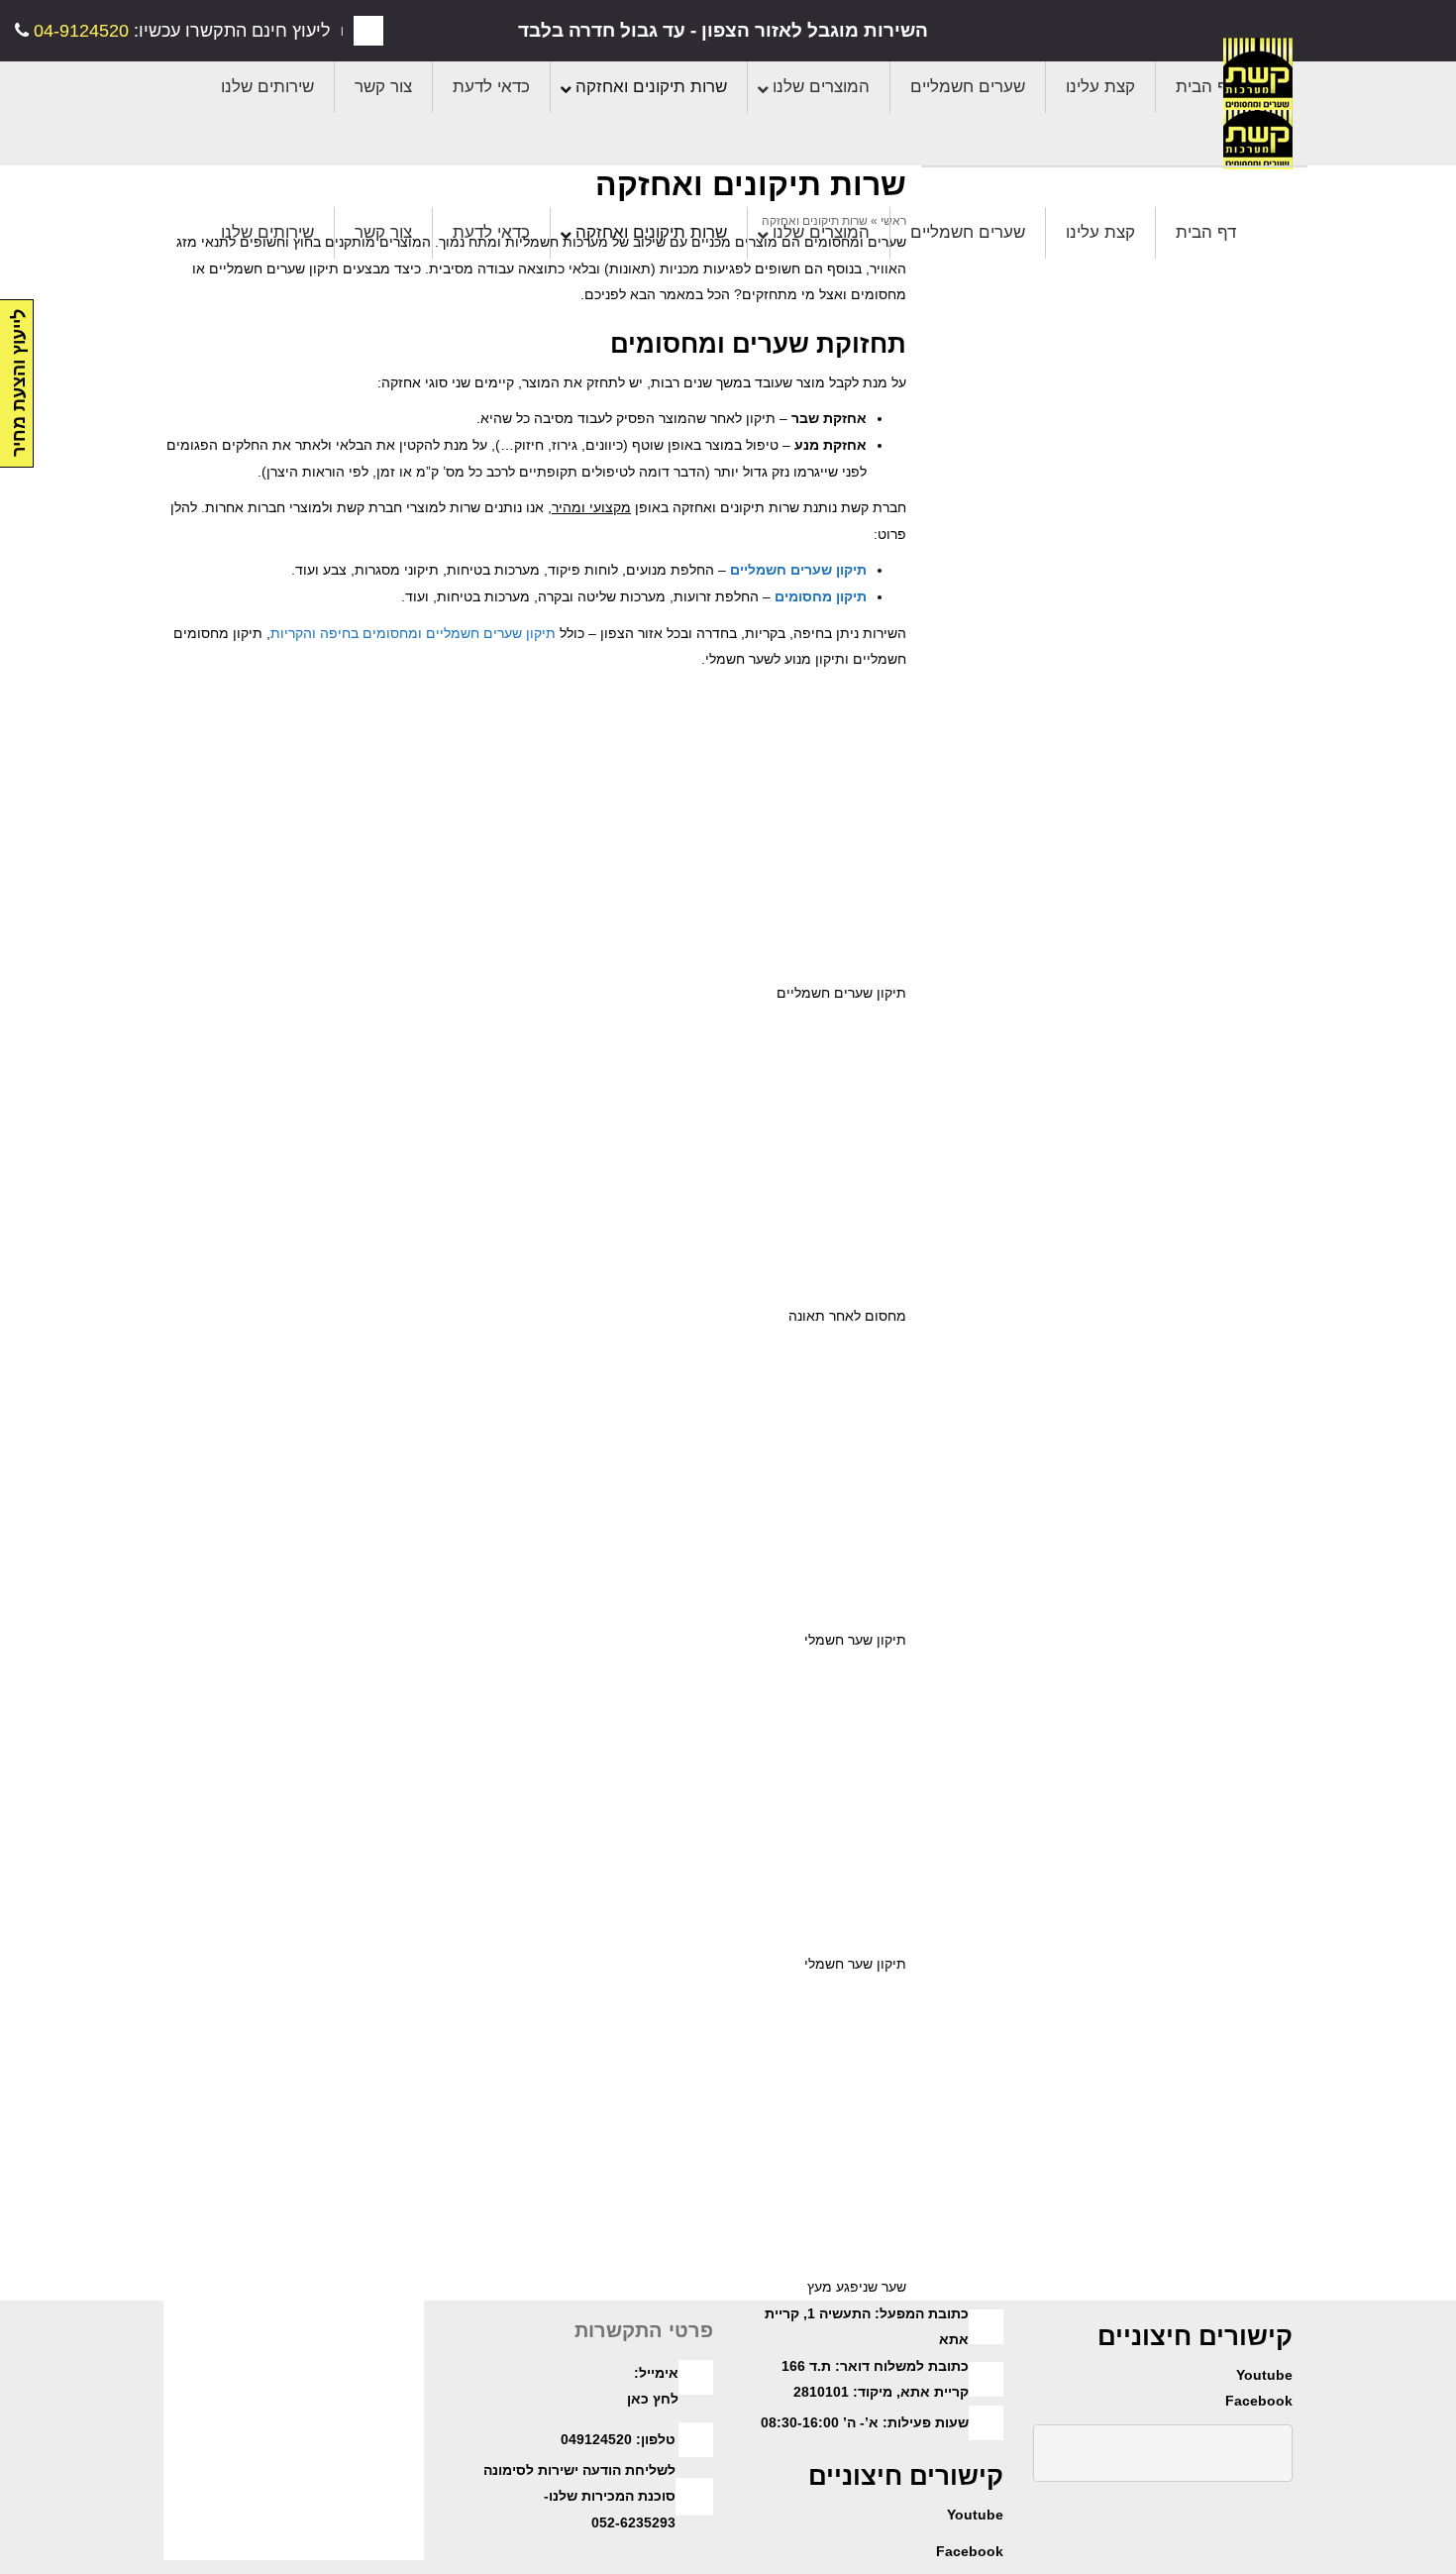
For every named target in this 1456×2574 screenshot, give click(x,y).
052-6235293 (633, 2522)
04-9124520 (79, 31)
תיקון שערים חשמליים (798, 570)
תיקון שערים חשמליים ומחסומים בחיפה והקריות (413, 633)
